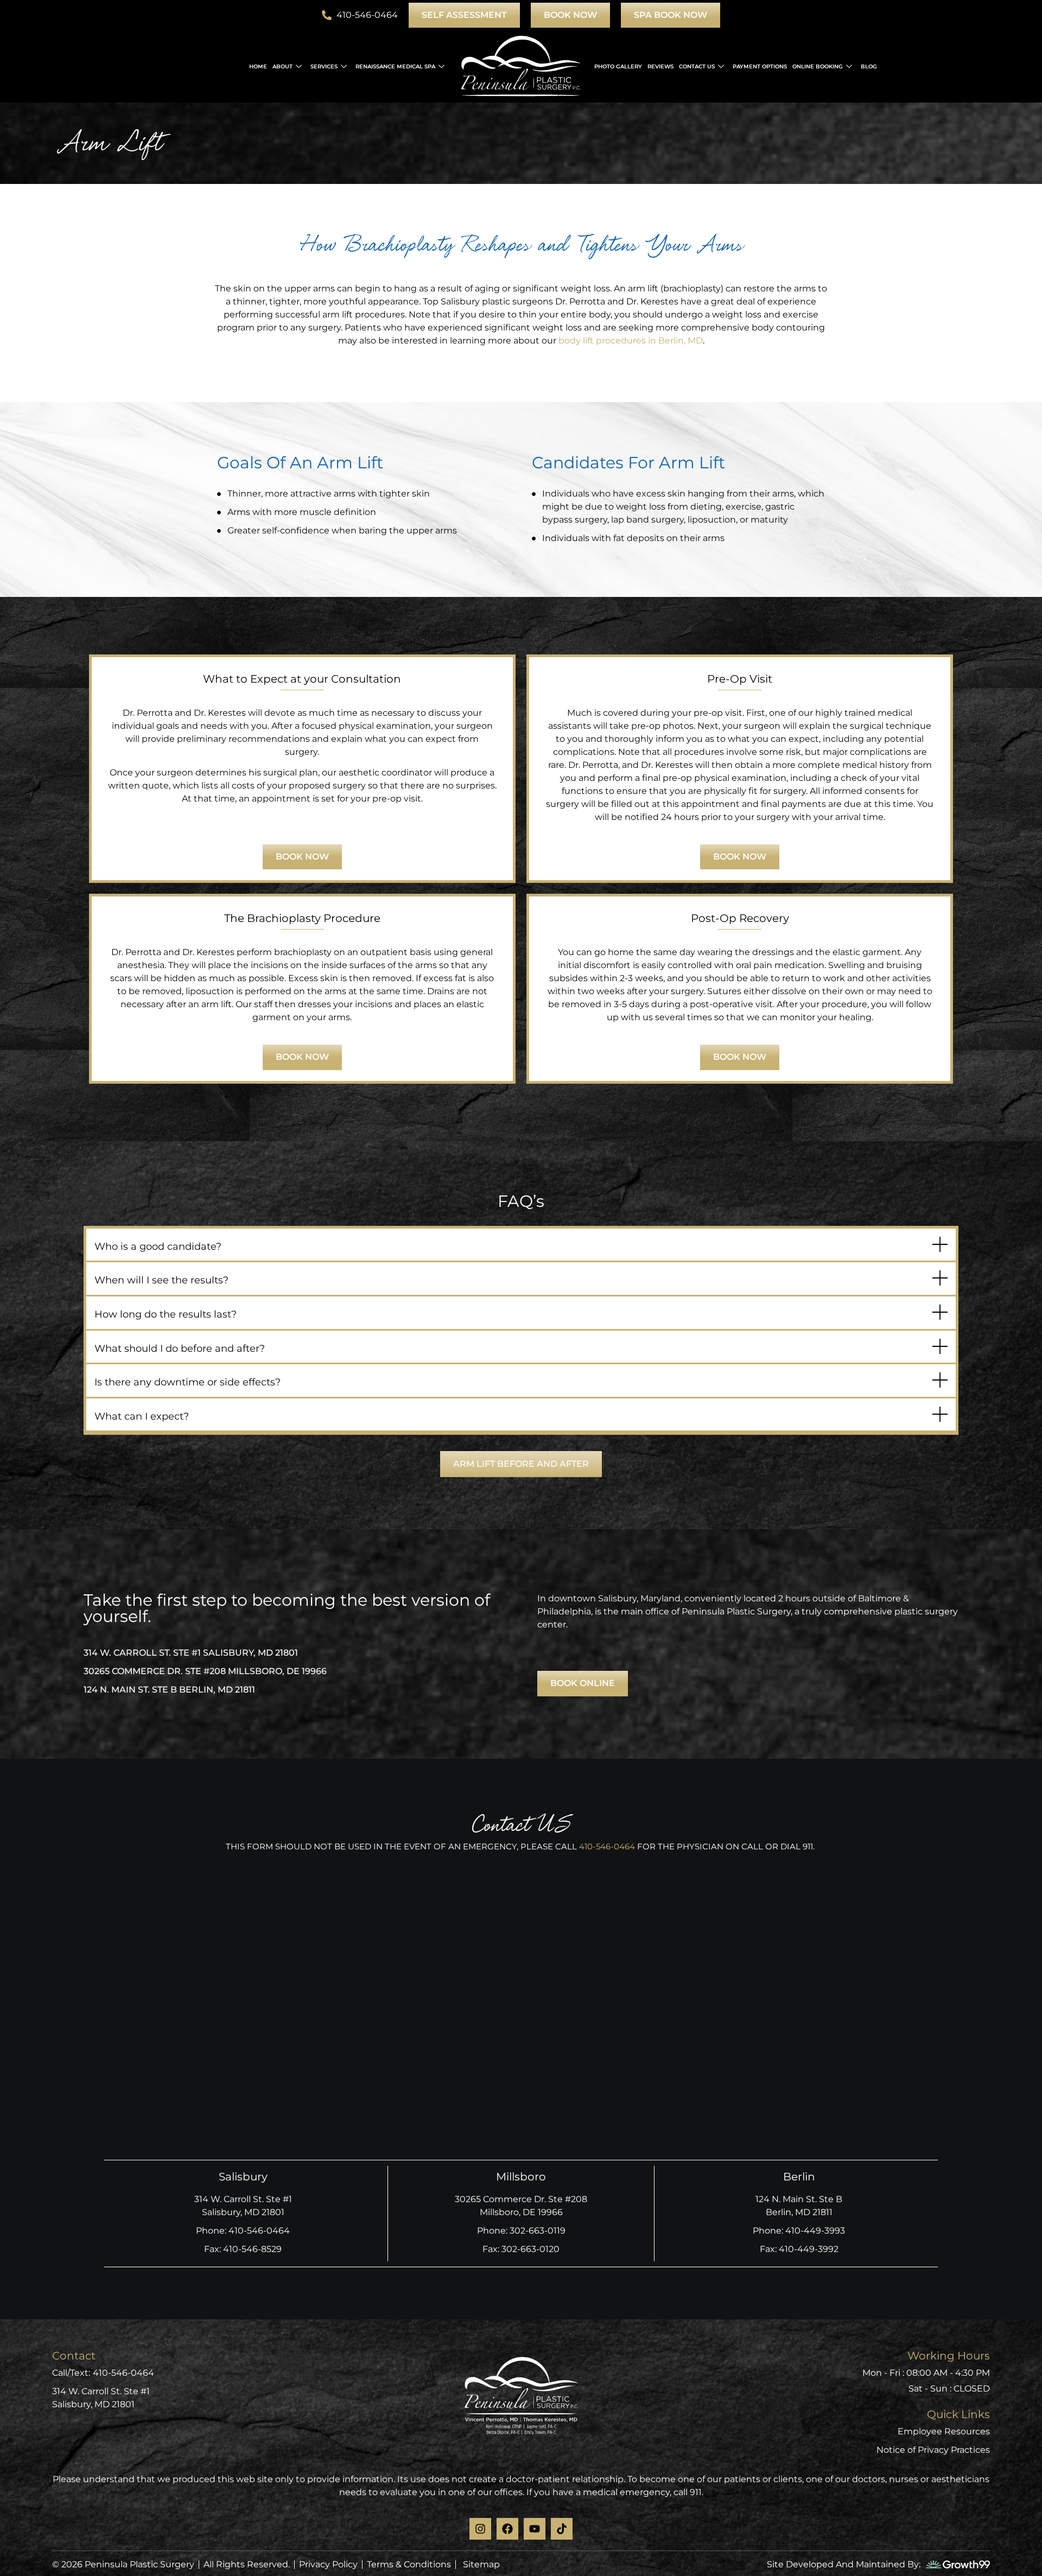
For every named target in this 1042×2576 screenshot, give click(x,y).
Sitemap (481, 2564)
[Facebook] (507, 2529)
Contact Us (697, 66)
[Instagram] (480, 2529)
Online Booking (818, 66)
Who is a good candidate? (158, 1246)
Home (258, 66)
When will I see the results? (161, 1280)
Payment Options (760, 66)
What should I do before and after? (180, 1349)
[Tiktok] (562, 2529)
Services (324, 66)
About (282, 66)
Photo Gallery (618, 66)
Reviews (660, 66)
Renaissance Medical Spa (395, 66)
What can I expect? (142, 1416)
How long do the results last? (166, 1314)
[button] (521, 1246)
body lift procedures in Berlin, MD (631, 341)
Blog (869, 66)
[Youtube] (535, 2529)
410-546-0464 (607, 1846)
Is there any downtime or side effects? (188, 1382)
